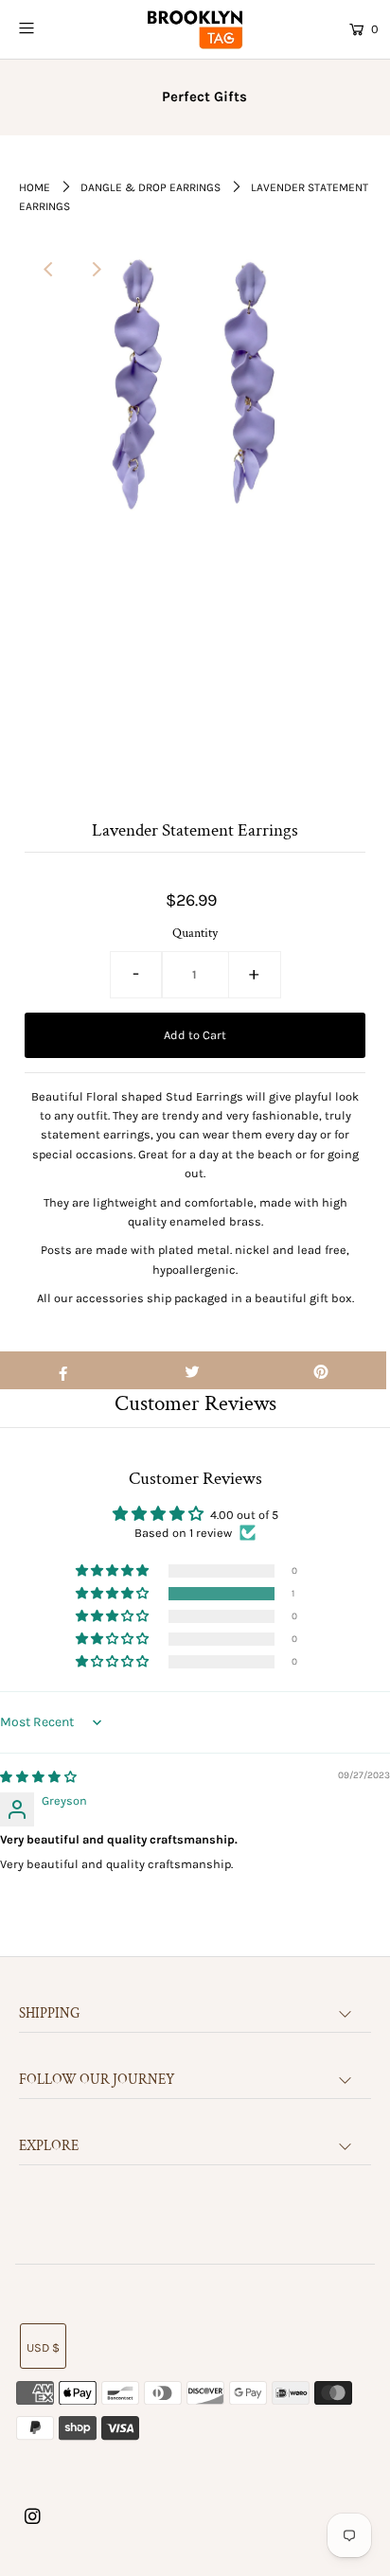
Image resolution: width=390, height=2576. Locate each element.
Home (35, 187)
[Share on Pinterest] (321, 1370)
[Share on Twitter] (192, 1370)
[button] (114, 1594)
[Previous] (49, 270)
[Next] (96, 270)
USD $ (43, 2347)
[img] (38, 1777)
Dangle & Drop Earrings (151, 187)
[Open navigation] (52, 27)
